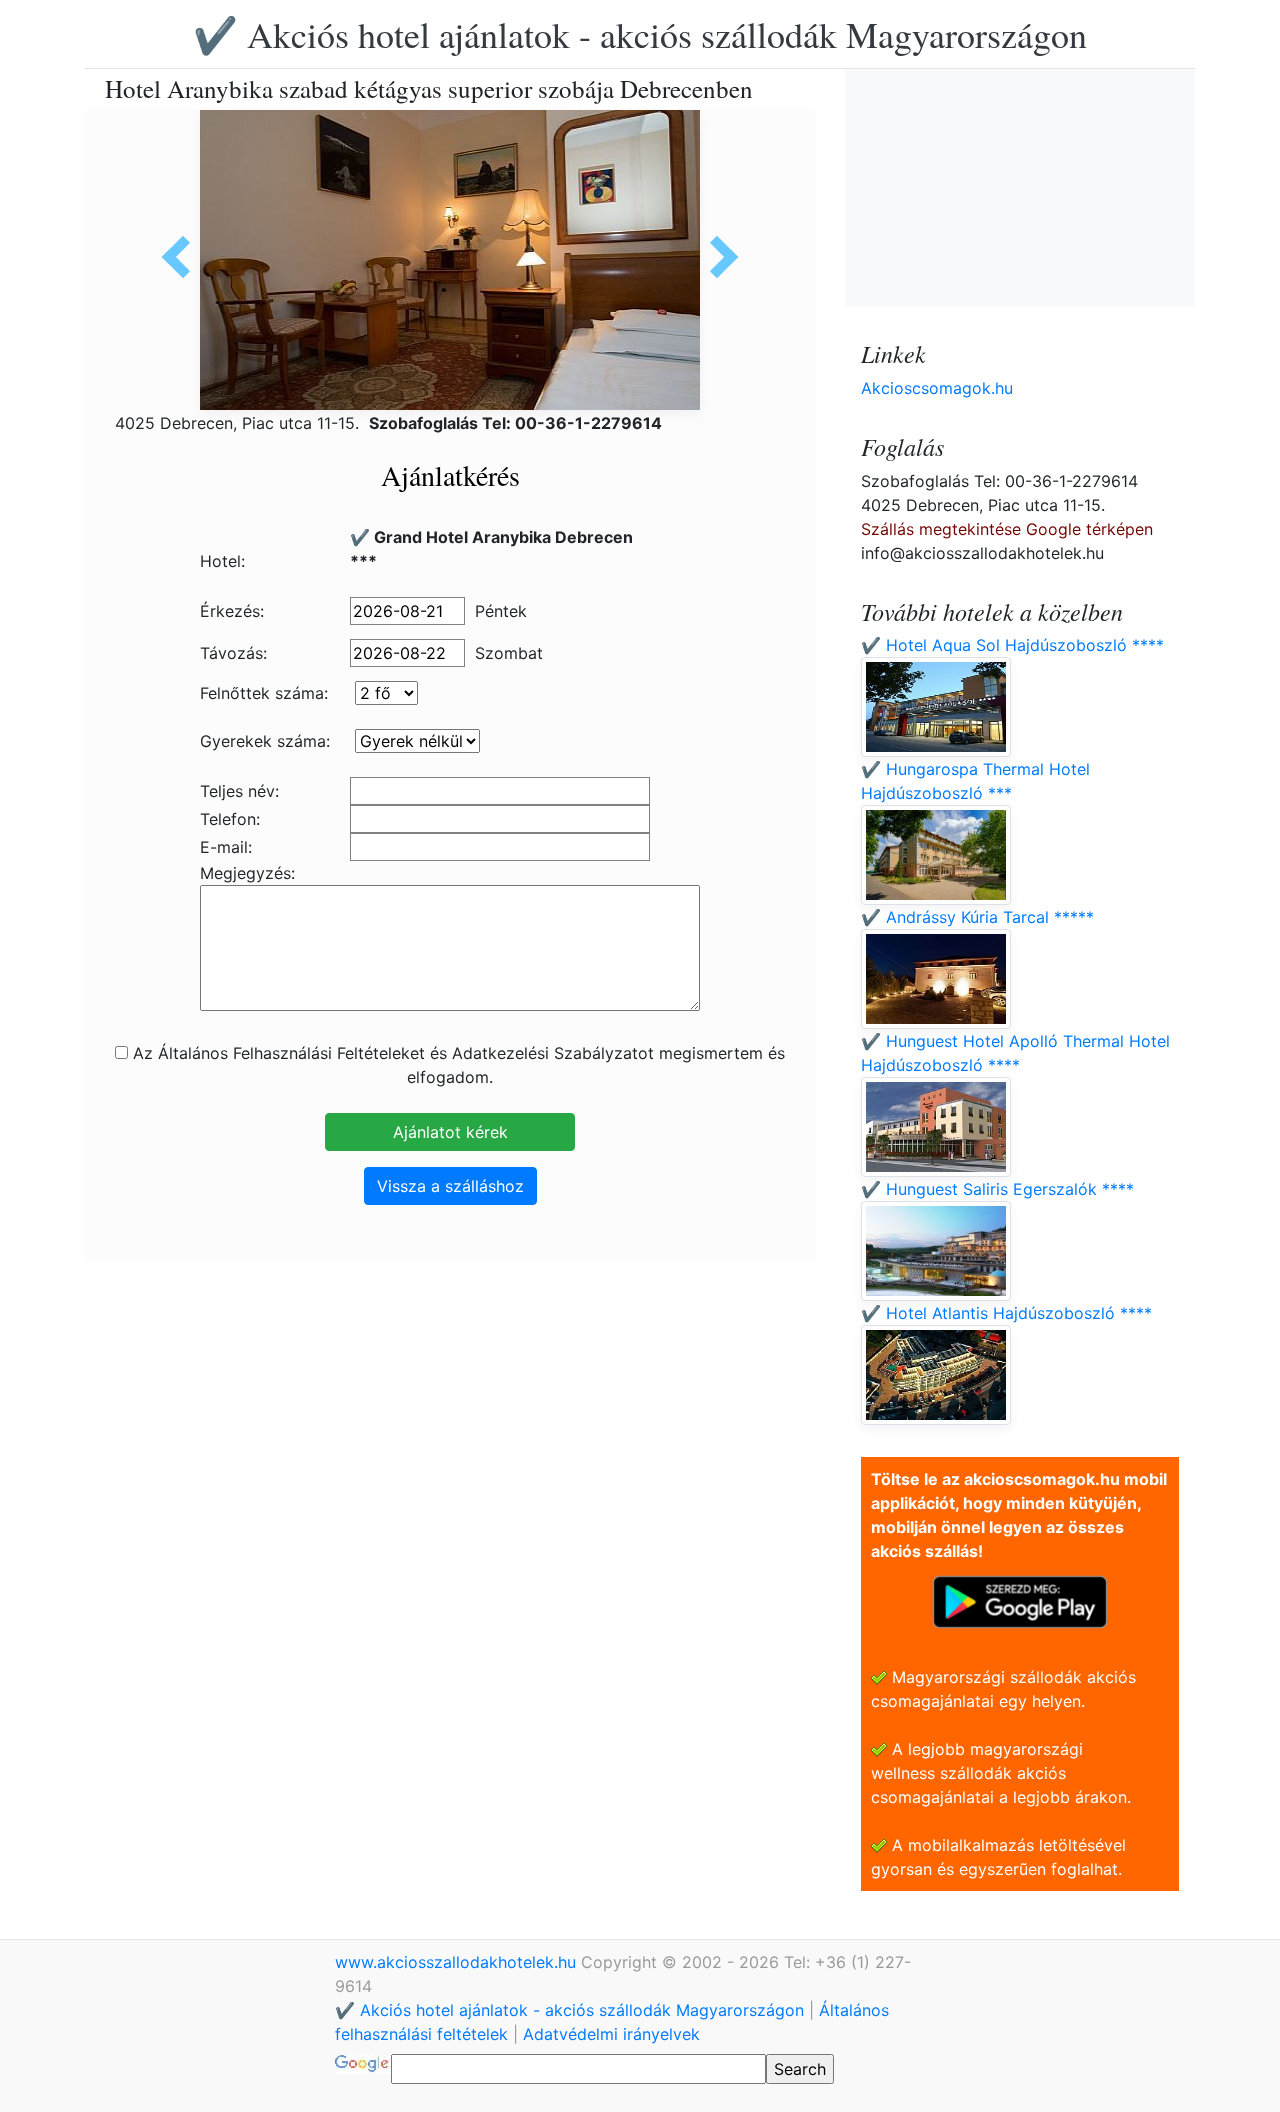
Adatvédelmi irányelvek (611, 2034)
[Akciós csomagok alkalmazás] (1020, 1600)
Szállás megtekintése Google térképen (1007, 529)
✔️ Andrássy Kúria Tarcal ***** (977, 917)
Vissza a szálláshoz (450, 1186)
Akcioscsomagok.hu (937, 388)
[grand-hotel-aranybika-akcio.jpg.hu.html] (717, 257)
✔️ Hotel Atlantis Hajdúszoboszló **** (1006, 1313)
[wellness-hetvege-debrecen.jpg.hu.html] (183, 257)
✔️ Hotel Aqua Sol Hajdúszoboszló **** (1012, 645)
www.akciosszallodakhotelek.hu (458, 1962)
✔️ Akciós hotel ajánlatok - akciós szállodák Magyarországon (640, 34)
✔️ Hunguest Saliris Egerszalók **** (997, 1189)
